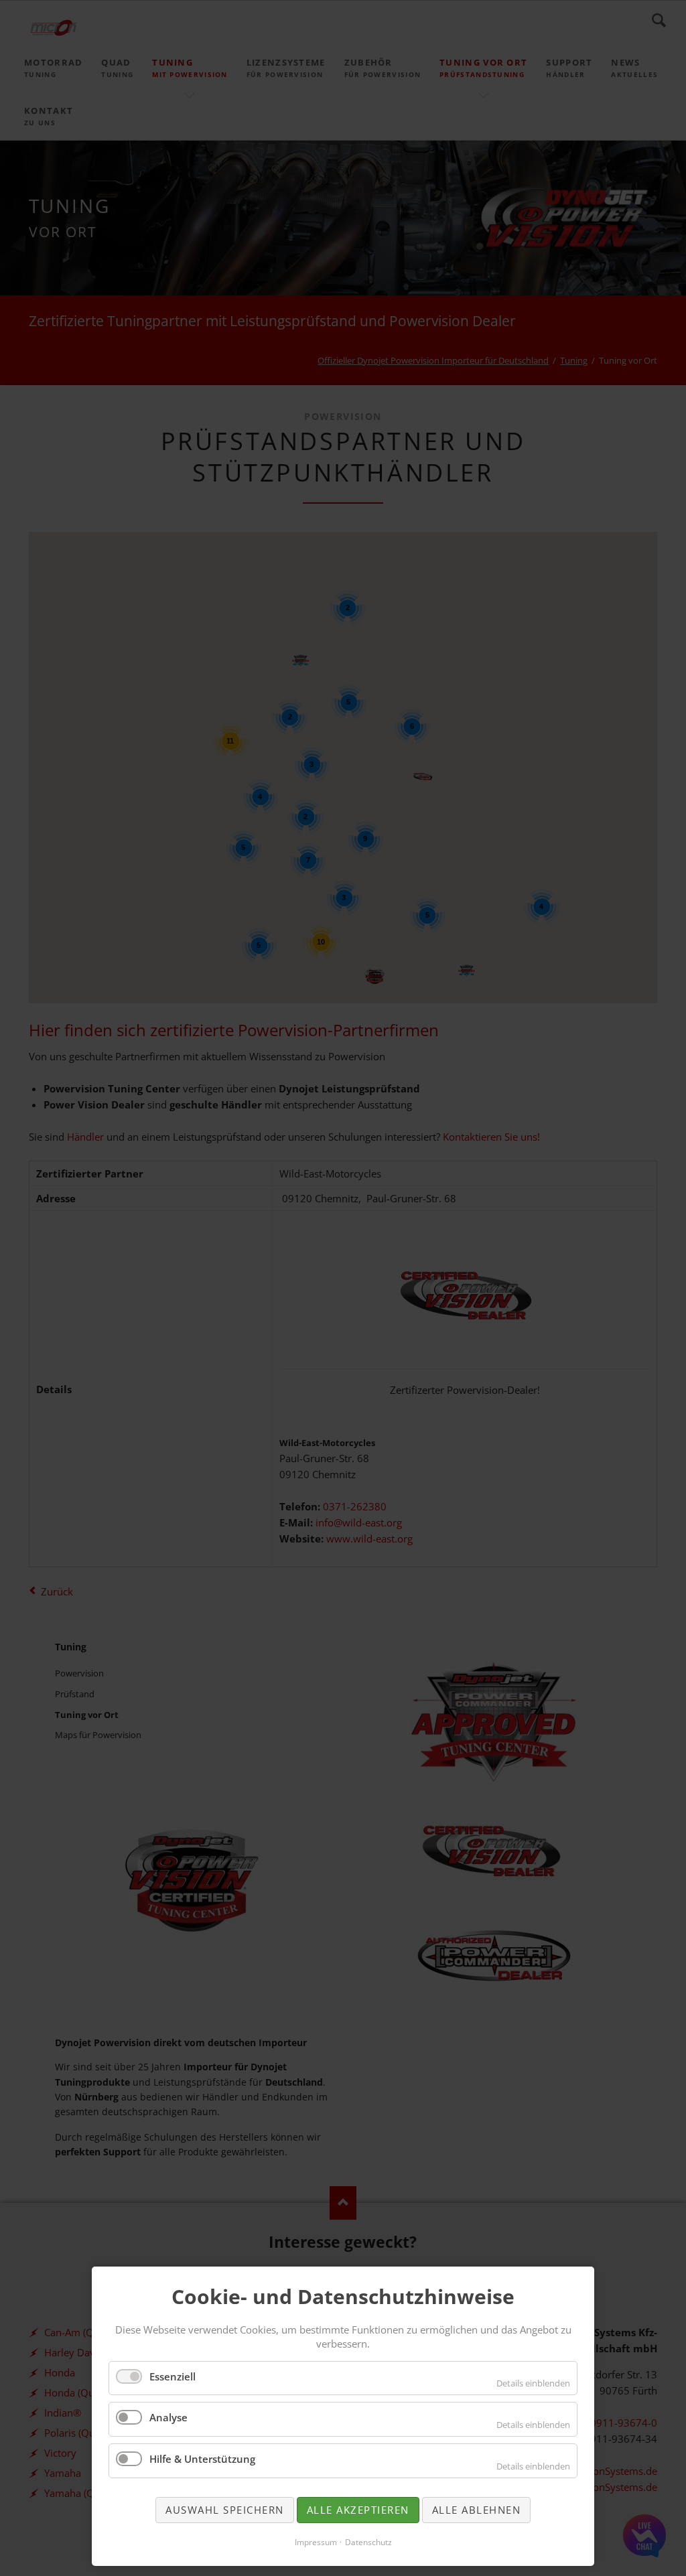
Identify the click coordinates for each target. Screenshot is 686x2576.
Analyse (168, 2417)
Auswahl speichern (225, 2510)
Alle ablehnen (477, 2510)
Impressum (316, 2542)
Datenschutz (368, 2542)
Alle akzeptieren (358, 2510)
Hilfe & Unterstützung (202, 2459)
